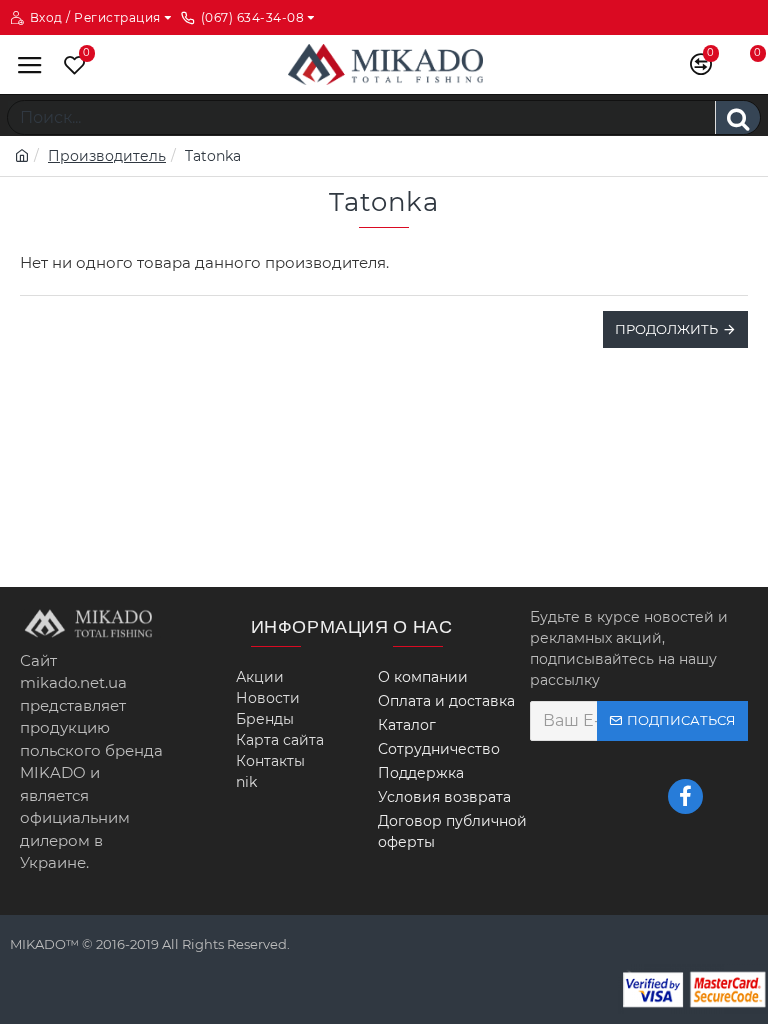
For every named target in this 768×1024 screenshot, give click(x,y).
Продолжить (666, 329)
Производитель (107, 156)
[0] (70, 64)
